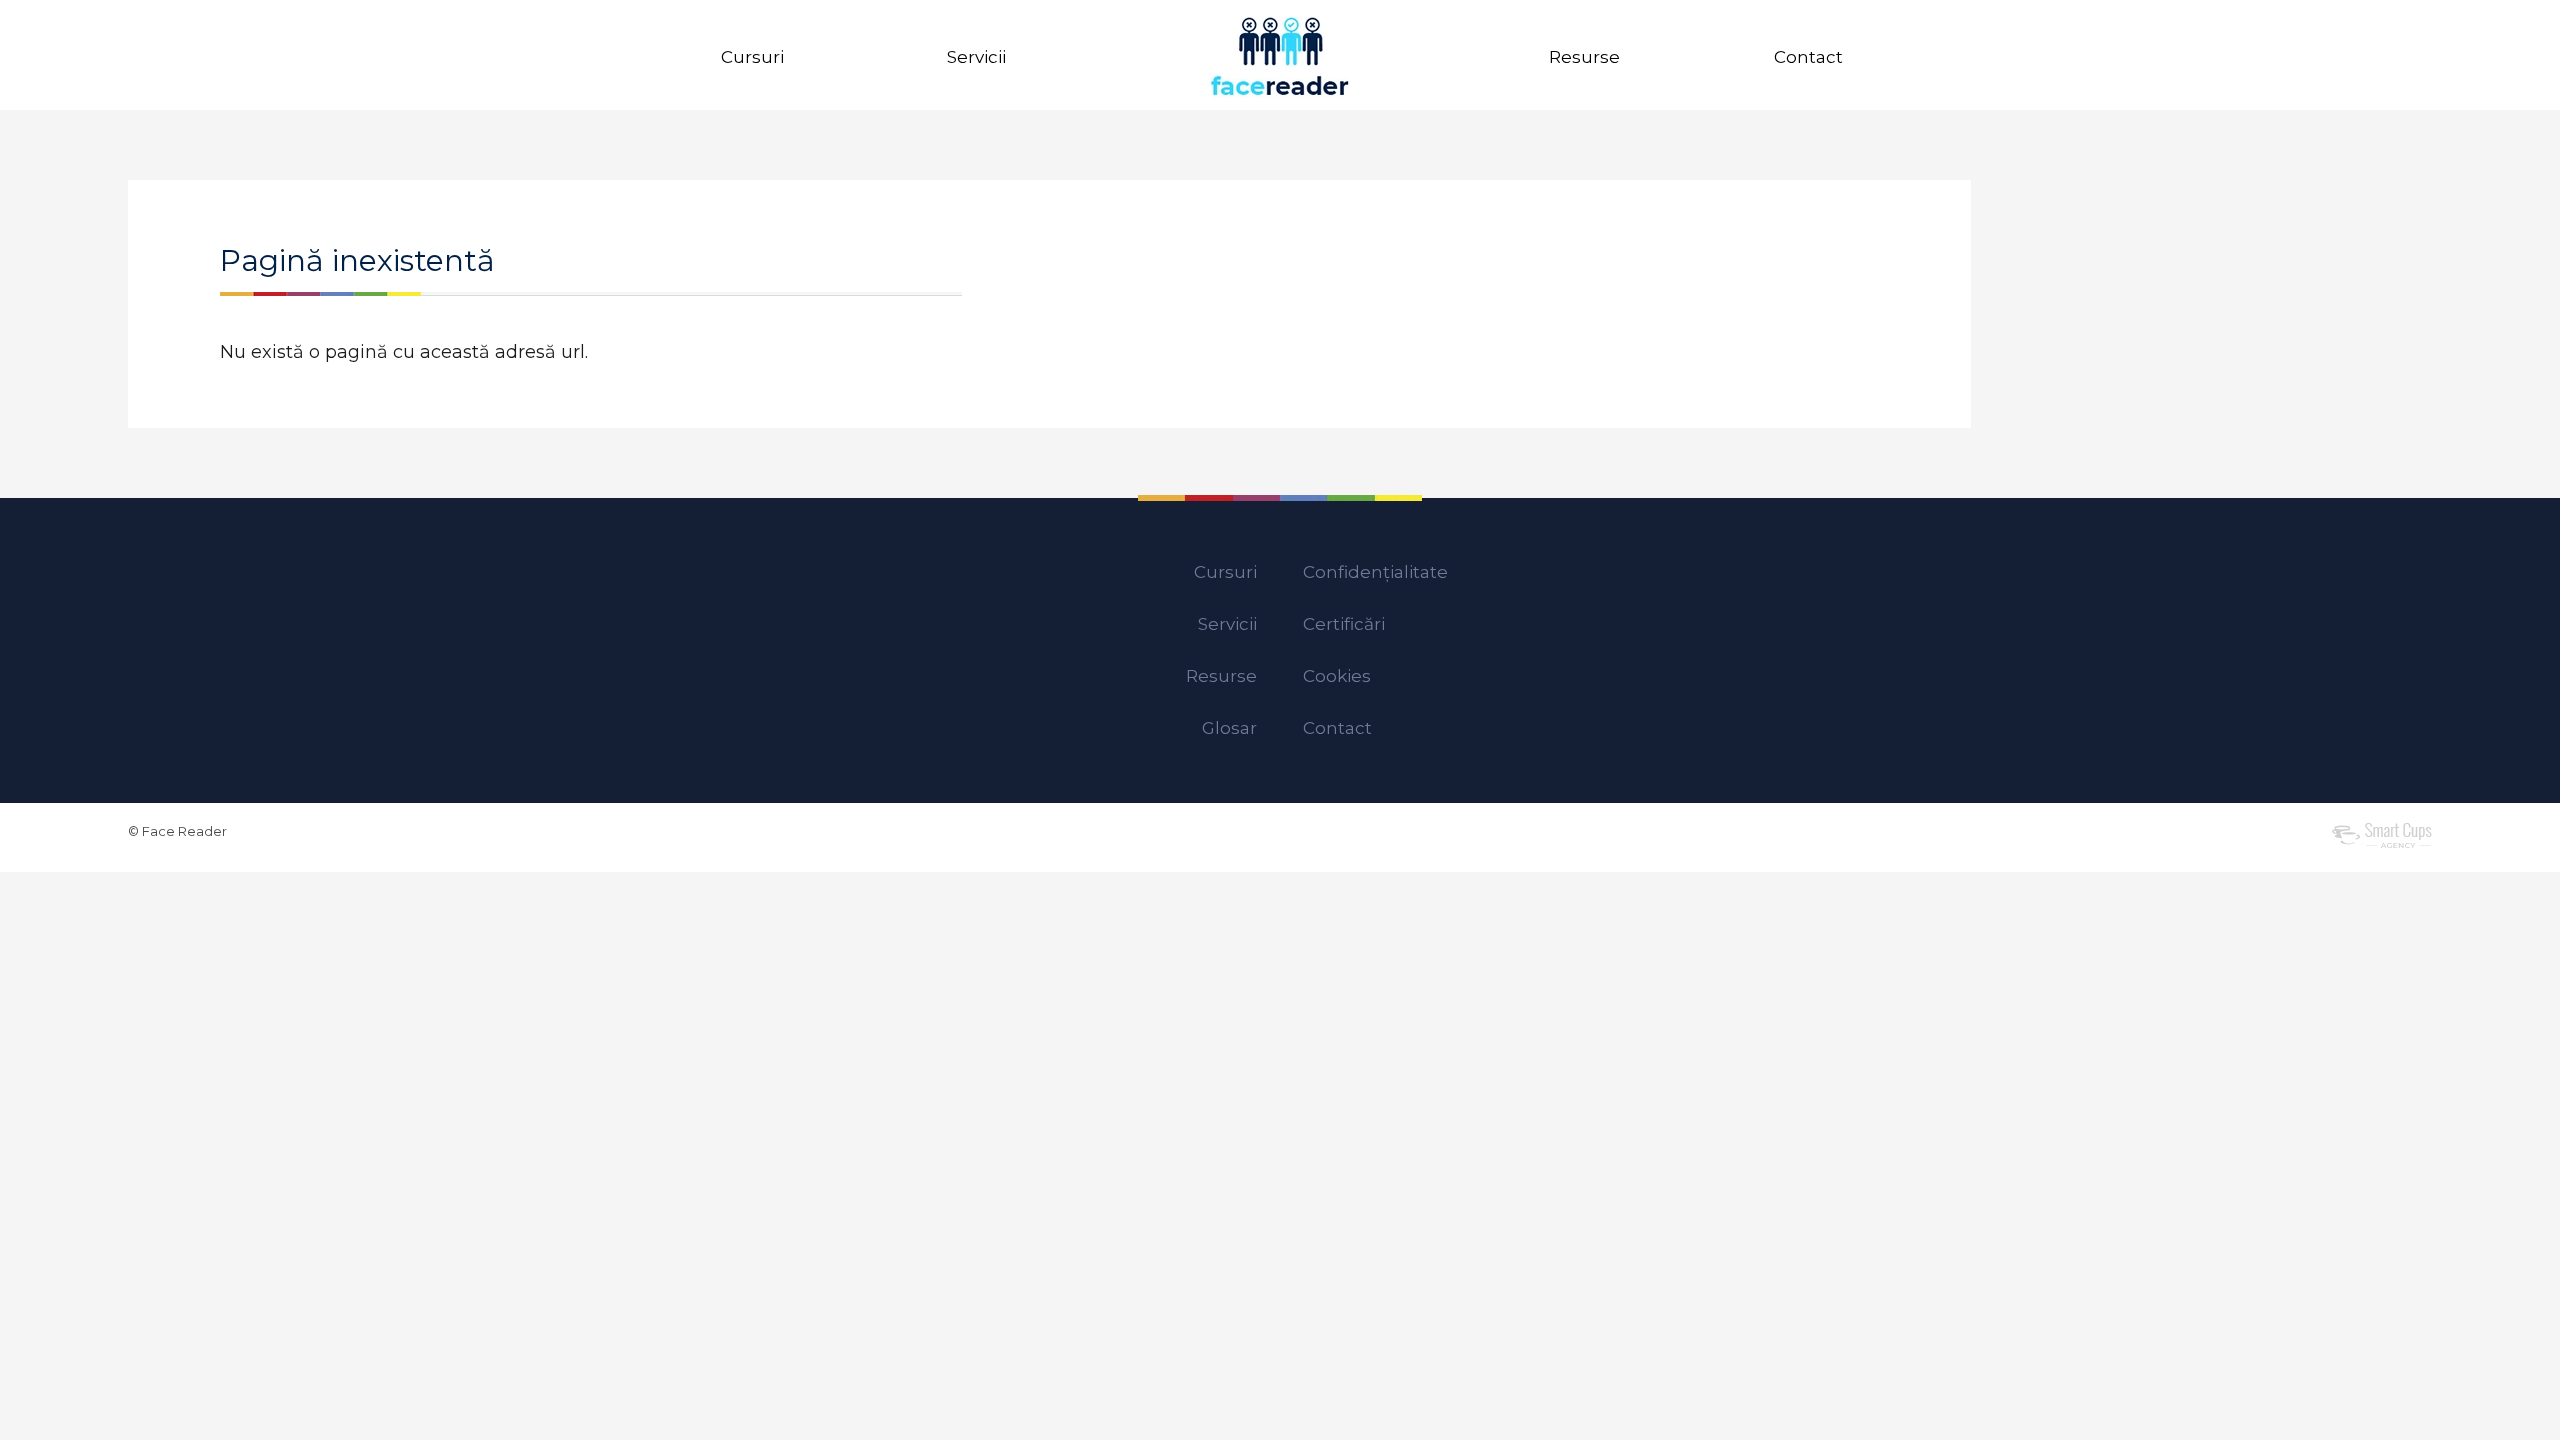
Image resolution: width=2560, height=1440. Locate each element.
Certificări (1344, 624)
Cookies (1337, 676)
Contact (1808, 57)
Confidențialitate (1375, 572)
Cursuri (752, 57)
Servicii (976, 57)
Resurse (1584, 57)
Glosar (1229, 728)
